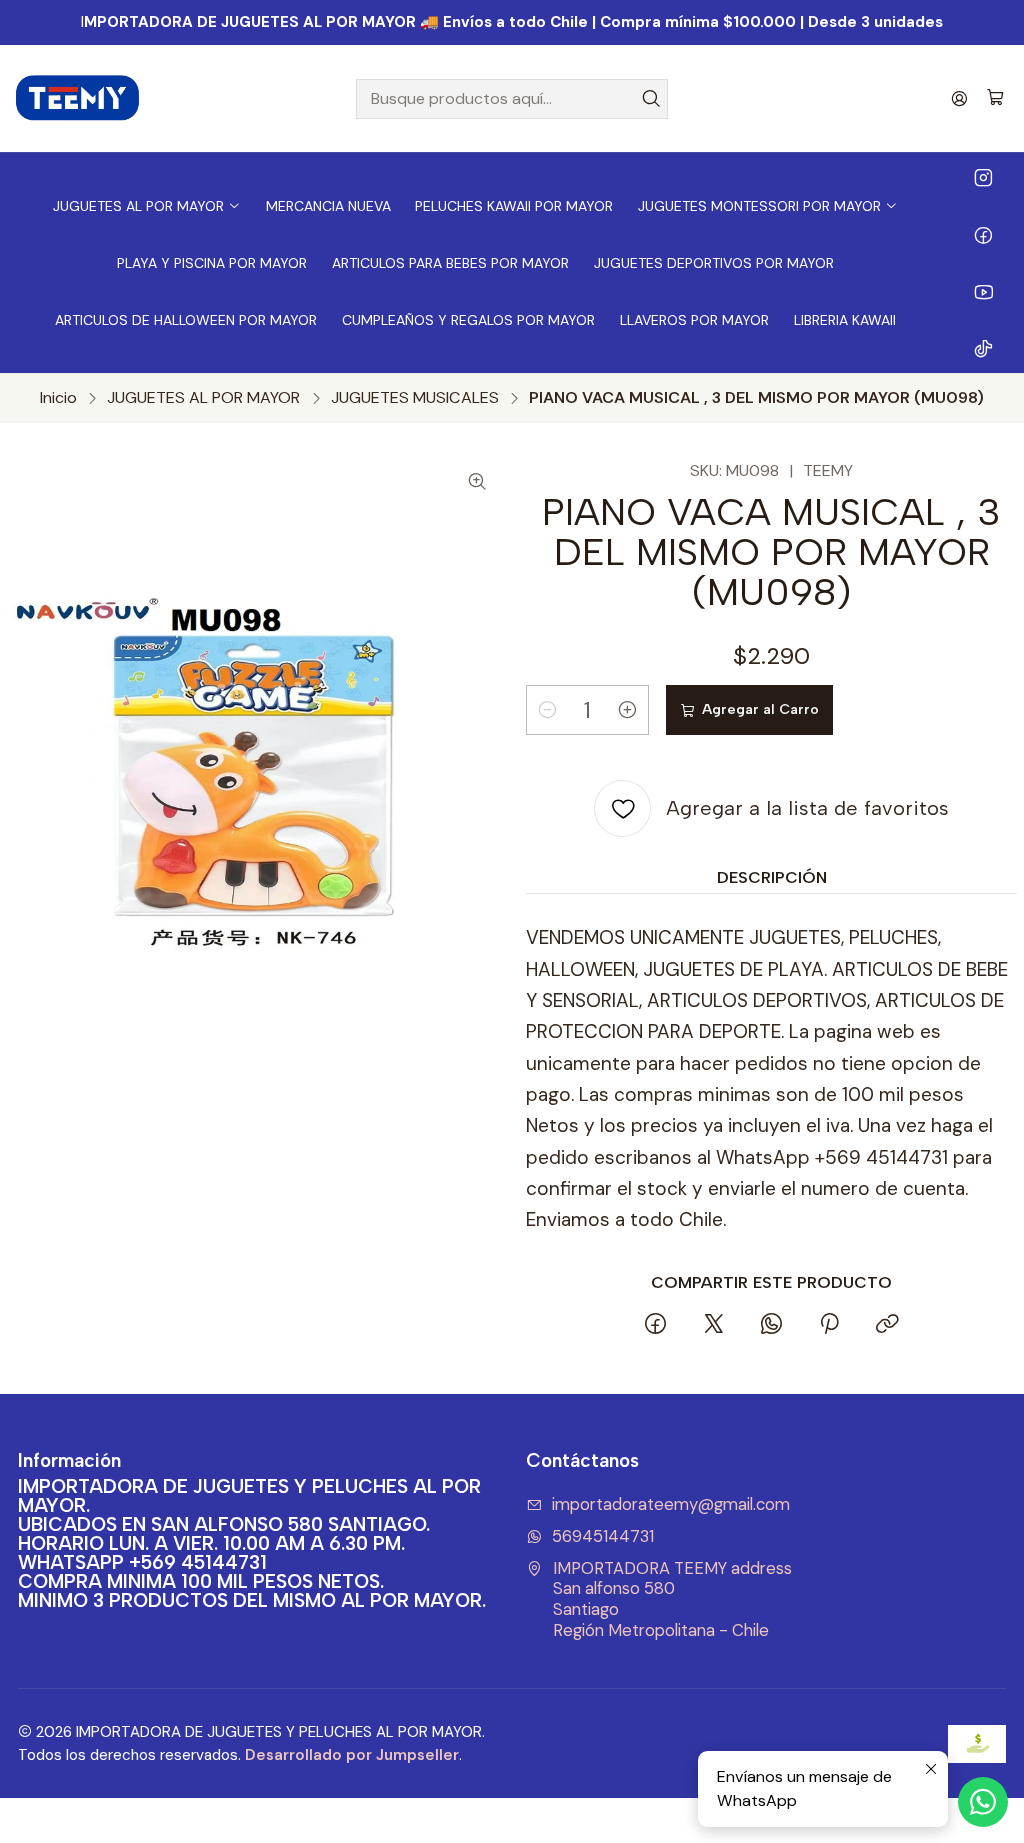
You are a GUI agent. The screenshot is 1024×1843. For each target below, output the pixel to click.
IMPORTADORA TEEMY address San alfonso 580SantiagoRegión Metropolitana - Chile (672, 1599)
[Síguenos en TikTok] (983, 348)
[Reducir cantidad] (547, 710)
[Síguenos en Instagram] (983, 177)
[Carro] (995, 98)
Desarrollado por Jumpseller (352, 1755)
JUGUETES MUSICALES (415, 398)
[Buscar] (651, 99)
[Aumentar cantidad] (628, 710)
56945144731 (603, 1536)
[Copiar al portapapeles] (887, 1326)
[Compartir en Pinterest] (829, 1326)
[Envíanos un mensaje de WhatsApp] (983, 1802)
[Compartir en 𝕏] (713, 1326)
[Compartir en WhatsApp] (770, 1326)
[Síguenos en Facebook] (983, 234)
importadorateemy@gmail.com (671, 1504)
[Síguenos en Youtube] (983, 291)
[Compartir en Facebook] (655, 1326)
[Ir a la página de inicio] (78, 99)
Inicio (58, 398)
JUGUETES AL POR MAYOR (203, 398)
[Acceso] (959, 98)
